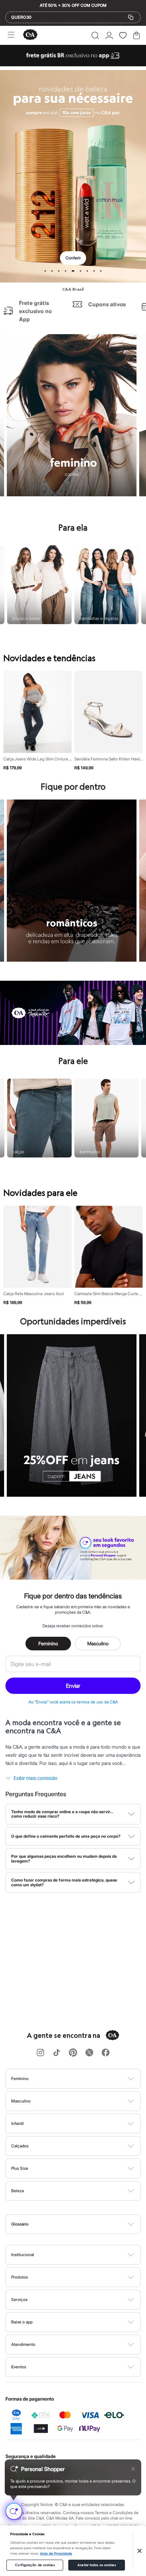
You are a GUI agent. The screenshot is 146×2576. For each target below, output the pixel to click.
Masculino (98, 1643)
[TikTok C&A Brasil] (57, 2053)
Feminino (48, 1643)
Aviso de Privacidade (56, 2554)
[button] (95, 35)
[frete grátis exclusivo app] (73, 64)
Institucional (23, 2255)
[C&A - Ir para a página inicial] (30, 35)
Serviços (19, 2299)
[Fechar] (140, 2551)
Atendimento (23, 2344)
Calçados (20, 2146)
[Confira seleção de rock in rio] (73, 1043)
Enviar (73, 1686)
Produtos (20, 2277)
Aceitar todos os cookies (96, 2565)
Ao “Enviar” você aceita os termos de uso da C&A (73, 1702)
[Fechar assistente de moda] (133, 2469)
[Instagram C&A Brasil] (40, 2053)
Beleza (17, 2191)
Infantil (17, 2123)
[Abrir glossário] (82, 2224)
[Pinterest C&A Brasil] (73, 2053)
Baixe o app (22, 2322)
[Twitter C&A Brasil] (89, 2053)
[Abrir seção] (84, 2079)
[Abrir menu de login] (109, 35)
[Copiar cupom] (131, 17)
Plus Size (20, 2168)
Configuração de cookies (35, 2565)
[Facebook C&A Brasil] (106, 2053)
